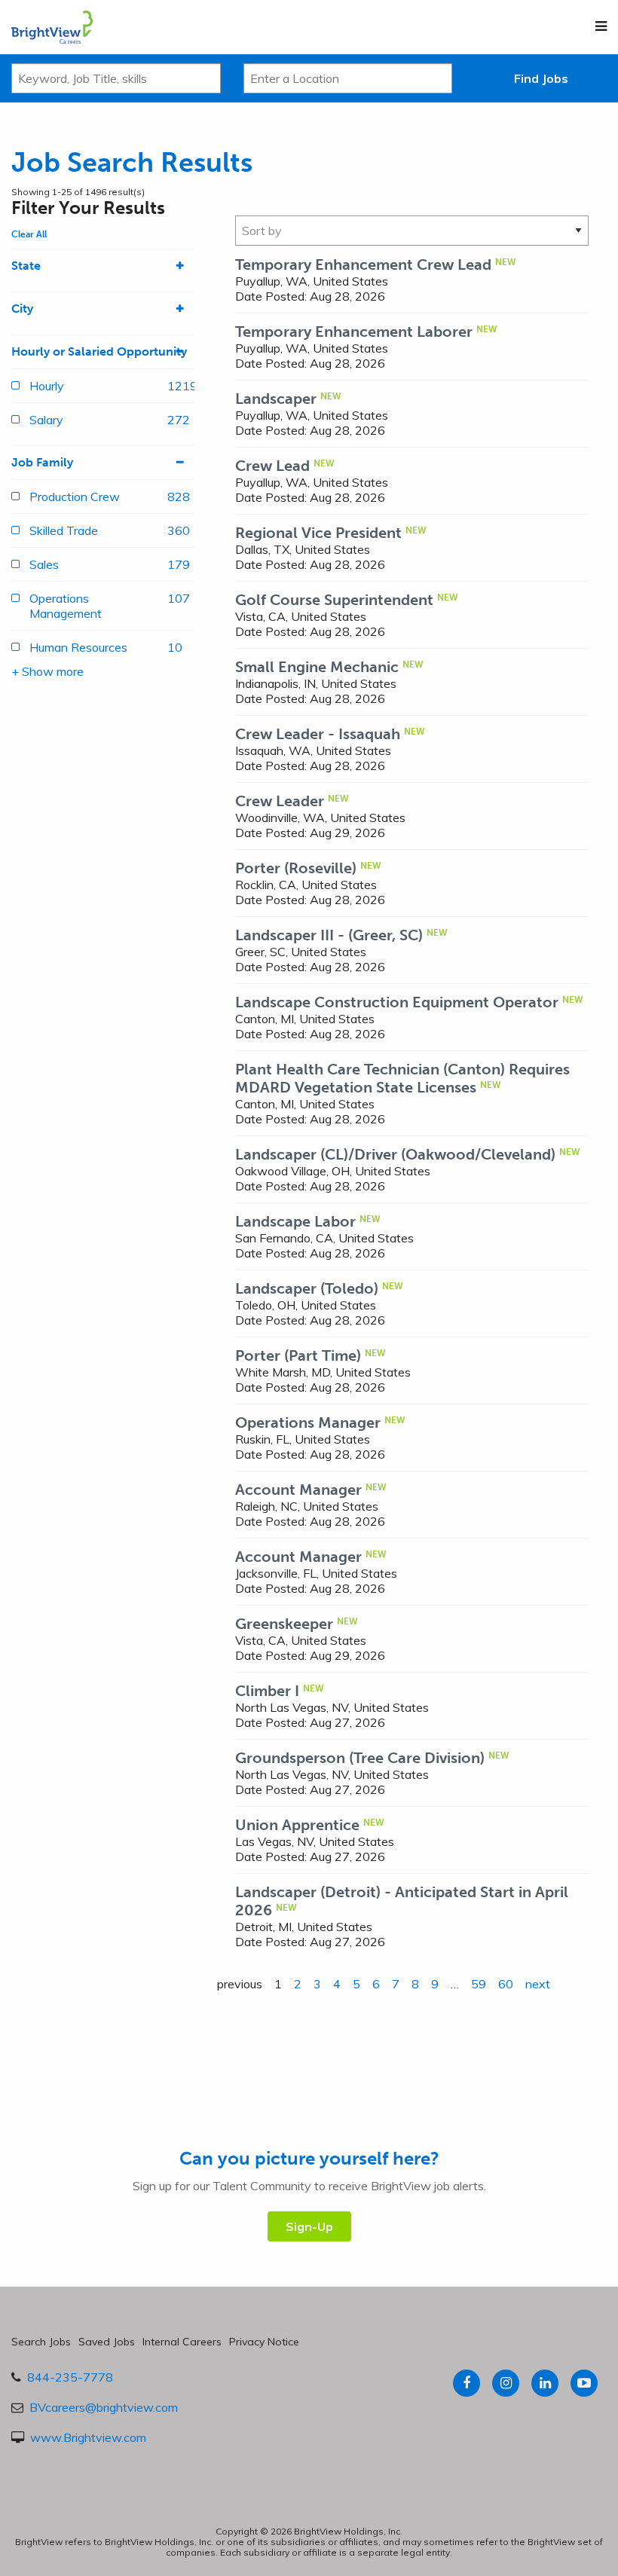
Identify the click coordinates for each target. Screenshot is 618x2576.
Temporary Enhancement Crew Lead (363, 264)
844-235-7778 (70, 2377)
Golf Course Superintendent (334, 600)
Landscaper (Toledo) (307, 1288)
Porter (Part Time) (298, 1355)
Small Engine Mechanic (317, 667)
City (22, 309)
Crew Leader (280, 801)
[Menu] (601, 26)
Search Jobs (41, 2342)
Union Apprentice (297, 1825)
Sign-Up (309, 2226)
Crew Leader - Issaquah (318, 734)
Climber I (267, 1691)
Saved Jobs (107, 2342)
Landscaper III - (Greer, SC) (329, 935)
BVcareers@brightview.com (104, 2407)
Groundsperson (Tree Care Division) (360, 1758)
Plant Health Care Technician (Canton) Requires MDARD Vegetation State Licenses (402, 1078)
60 (506, 1984)
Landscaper (276, 399)
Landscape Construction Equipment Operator (397, 1002)
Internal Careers (182, 2342)
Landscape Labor (295, 1221)
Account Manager (298, 1490)
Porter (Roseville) (296, 868)
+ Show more (47, 671)
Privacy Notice (264, 2342)
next (538, 1984)
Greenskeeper (284, 1624)
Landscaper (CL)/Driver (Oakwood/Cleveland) (395, 1154)
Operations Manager (308, 1422)
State (26, 266)
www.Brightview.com (88, 2437)
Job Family (42, 462)
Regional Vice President (318, 533)
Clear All (29, 234)
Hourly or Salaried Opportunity (99, 351)
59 (479, 1984)
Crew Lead (272, 466)
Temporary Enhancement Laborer (354, 332)
